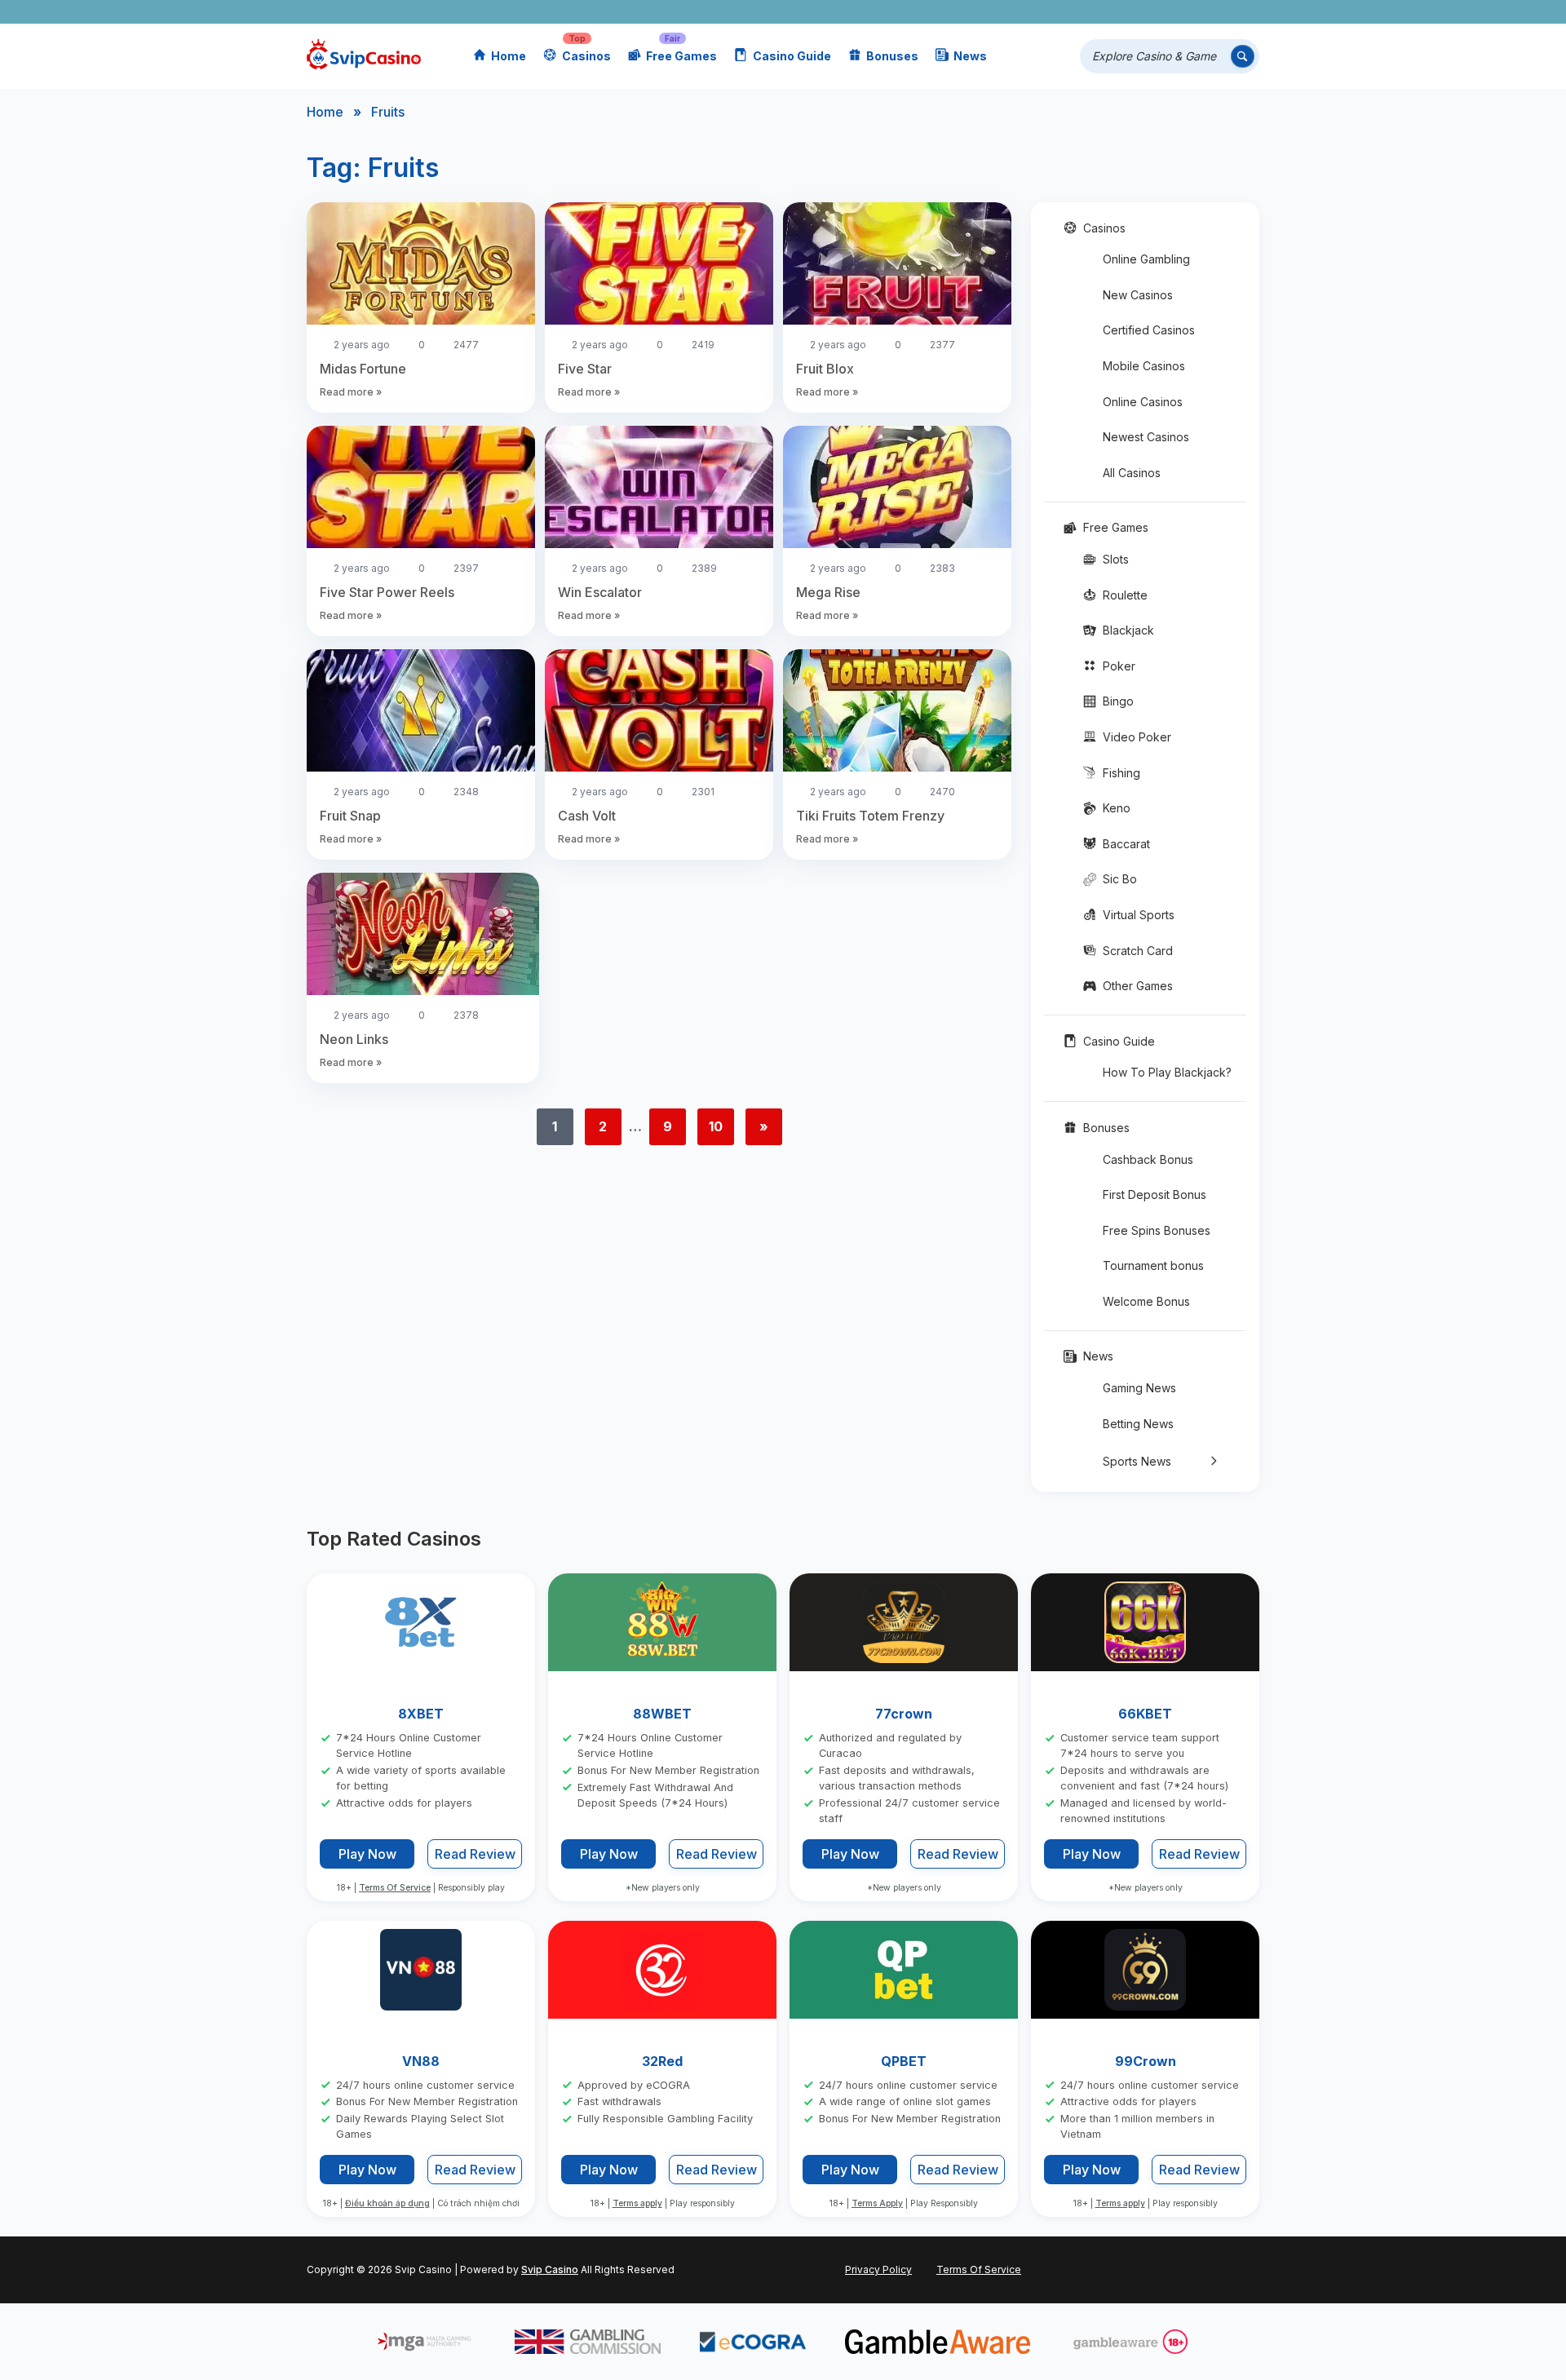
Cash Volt (587, 816)
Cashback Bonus (1148, 1159)
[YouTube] (1149, 12)
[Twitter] (1125, 12)
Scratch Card (1138, 951)
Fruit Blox (825, 369)
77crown (904, 1714)
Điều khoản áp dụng (387, 2204)
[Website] (1243, 12)
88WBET (662, 1714)
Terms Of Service (395, 1888)
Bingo (1118, 701)
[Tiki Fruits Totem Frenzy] (897, 713)
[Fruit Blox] (897, 266)
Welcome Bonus (1146, 1301)
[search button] (1243, 57)
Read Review (475, 1855)
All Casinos (1132, 473)
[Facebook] (1102, 12)
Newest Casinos (1146, 437)
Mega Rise (828, 592)
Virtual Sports (1139, 915)
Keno (1117, 808)
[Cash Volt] (659, 713)
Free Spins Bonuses (1157, 1230)
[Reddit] (1220, 12)
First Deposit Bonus (1155, 1194)
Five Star (585, 369)
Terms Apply (877, 2204)
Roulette (1125, 595)
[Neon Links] (423, 936)
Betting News (1138, 1424)
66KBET (1145, 1714)
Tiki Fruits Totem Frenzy (870, 816)
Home (509, 56)
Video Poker (1137, 737)
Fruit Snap (350, 816)
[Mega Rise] (897, 489)
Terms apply (637, 2204)
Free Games (681, 56)
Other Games (1138, 986)
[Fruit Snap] (421, 713)
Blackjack (1128, 630)
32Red (662, 2061)
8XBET (421, 1714)
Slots (1116, 559)
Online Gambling (1146, 259)
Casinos (586, 56)
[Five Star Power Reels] (421, 489)
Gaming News (1139, 1388)
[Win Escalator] (659, 489)
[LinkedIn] (1196, 12)
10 (716, 1126)
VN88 (421, 2061)
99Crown (1146, 2061)
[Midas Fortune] (421, 266)
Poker (1119, 666)
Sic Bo (1120, 879)
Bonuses (892, 56)
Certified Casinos (1149, 330)
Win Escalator (600, 592)
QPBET (904, 2061)
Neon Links (354, 1039)
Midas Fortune (363, 369)
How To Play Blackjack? (1167, 1072)
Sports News (1137, 1461)
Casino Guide (792, 56)
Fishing (1121, 773)
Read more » (351, 392)
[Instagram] (1172, 12)
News (970, 56)
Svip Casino (550, 2269)
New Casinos (1138, 295)
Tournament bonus (1153, 1265)
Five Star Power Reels (387, 592)
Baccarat (1126, 844)
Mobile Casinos (1144, 366)
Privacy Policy (878, 2269)
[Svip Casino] (364, 57)
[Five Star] (659, 266)
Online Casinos (1143, 402)
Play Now (367, 1854)
